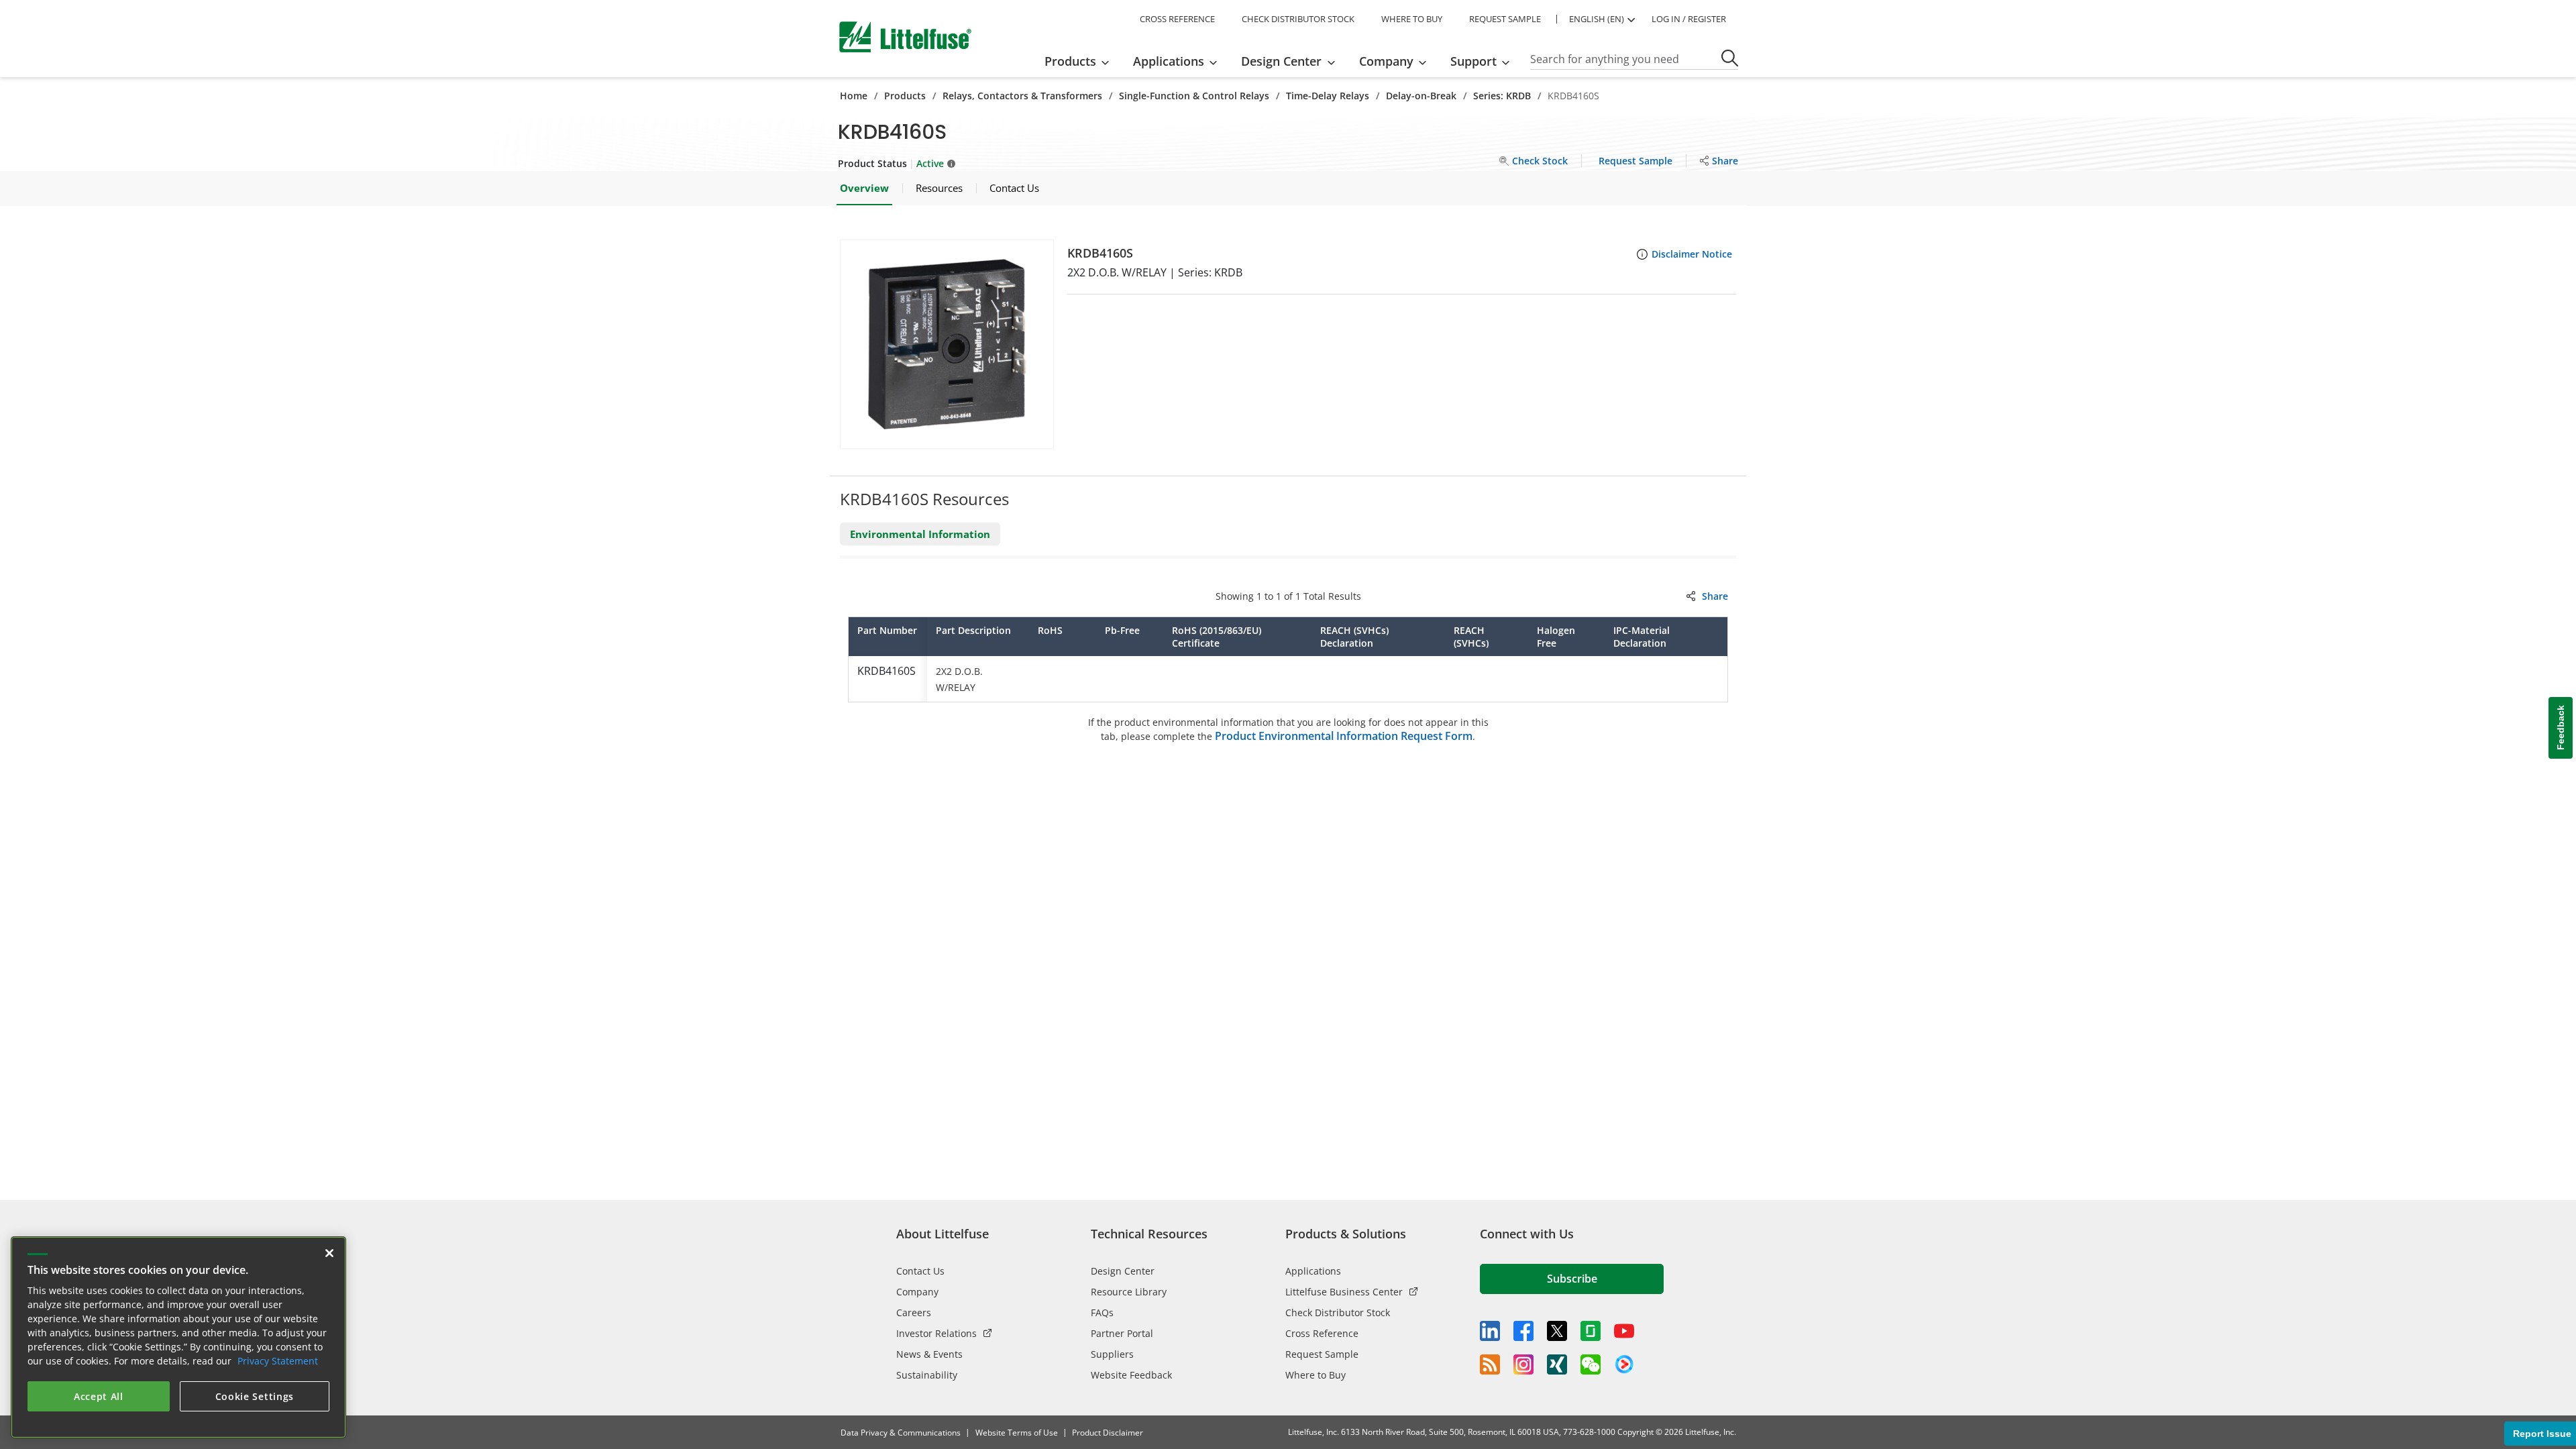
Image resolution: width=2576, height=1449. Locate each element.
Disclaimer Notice (1692, 254)
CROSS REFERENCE (1177, 19)
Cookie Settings (255, 1396)
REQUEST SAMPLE (1505, 19)
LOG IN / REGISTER (1689, 19)
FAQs (1102, 1312)
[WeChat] (1591, 1364)
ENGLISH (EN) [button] (1597, 19)
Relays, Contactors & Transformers (1022, 96)
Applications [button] (1169, 61)
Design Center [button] (1281, 61)
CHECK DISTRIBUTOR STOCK (1298, 19)
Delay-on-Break (1421, 96)
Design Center (1123, 1271)
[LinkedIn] (1490, 1331)
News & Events (929, 1354)
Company (917, 1292)
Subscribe (1572, 1279)
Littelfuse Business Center (1344, 1292)
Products (905, 96)
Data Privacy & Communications (901, 1433)
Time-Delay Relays (1328, 96)
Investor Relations (936, 1333)
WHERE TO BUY (1412, 19)
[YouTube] (1624, 1331)
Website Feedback (1131, 1375)
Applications (1313, 1271)
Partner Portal (1122, 1333)
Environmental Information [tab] (920, 534)
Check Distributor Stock (1338, 1312)
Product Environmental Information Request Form (1344, 736)
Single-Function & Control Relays (1194, 96)
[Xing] (1557, 1364)
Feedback (2561, 728)
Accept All (99, 1396)
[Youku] (1624, 1364)
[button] (947, 344)
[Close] (329, 1253)
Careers (914, 1312)
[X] (1557, 1331)
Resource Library (1129, 1292)
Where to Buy (1316, 1375)
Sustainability (927, 1375)
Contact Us (920, 1271)
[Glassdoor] (1591, 1331)
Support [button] (1473, 61)
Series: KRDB (1502, 96)
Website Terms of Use (1017, 1433)
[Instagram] (1523, 1364)
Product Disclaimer (1108, 1433)
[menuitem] (1081, 61)
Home (854, 96)
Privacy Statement (278, 1361)
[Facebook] (1523, 1331)
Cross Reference (1322, 1333)
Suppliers (1112, 1354)
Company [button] (1386, 61)
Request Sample (1322, 1354)
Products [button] (1070, 61)
